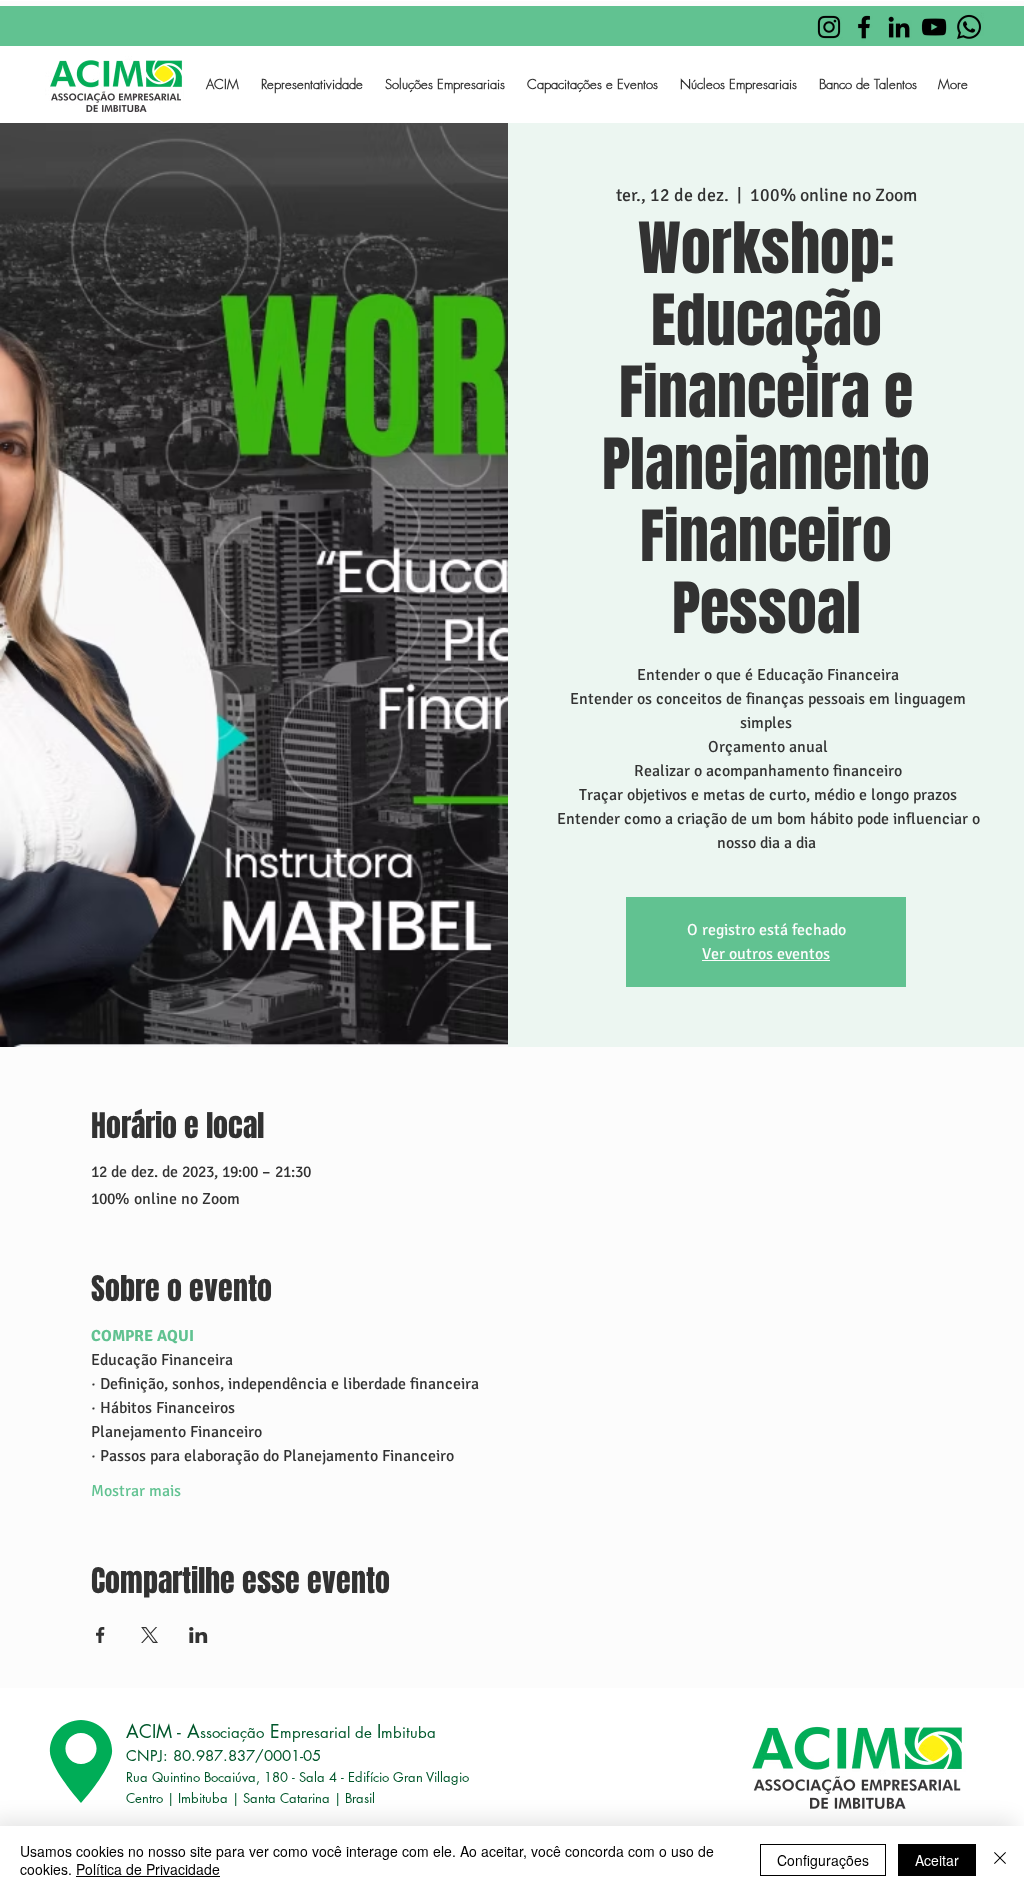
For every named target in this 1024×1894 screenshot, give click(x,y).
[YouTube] (934, 27)
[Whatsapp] (969, 27)
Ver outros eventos (766, 954)
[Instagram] (829, 27)
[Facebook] (864, 27)
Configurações (823, 1860)
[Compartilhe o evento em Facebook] (100, 1635)
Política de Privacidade (148, 1869)
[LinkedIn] (899, 27)
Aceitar (937, 1860)
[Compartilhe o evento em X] (149, 1635)
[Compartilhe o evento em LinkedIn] (198, 1635)
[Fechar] (1000, 1860)
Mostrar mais (136, 1491)
